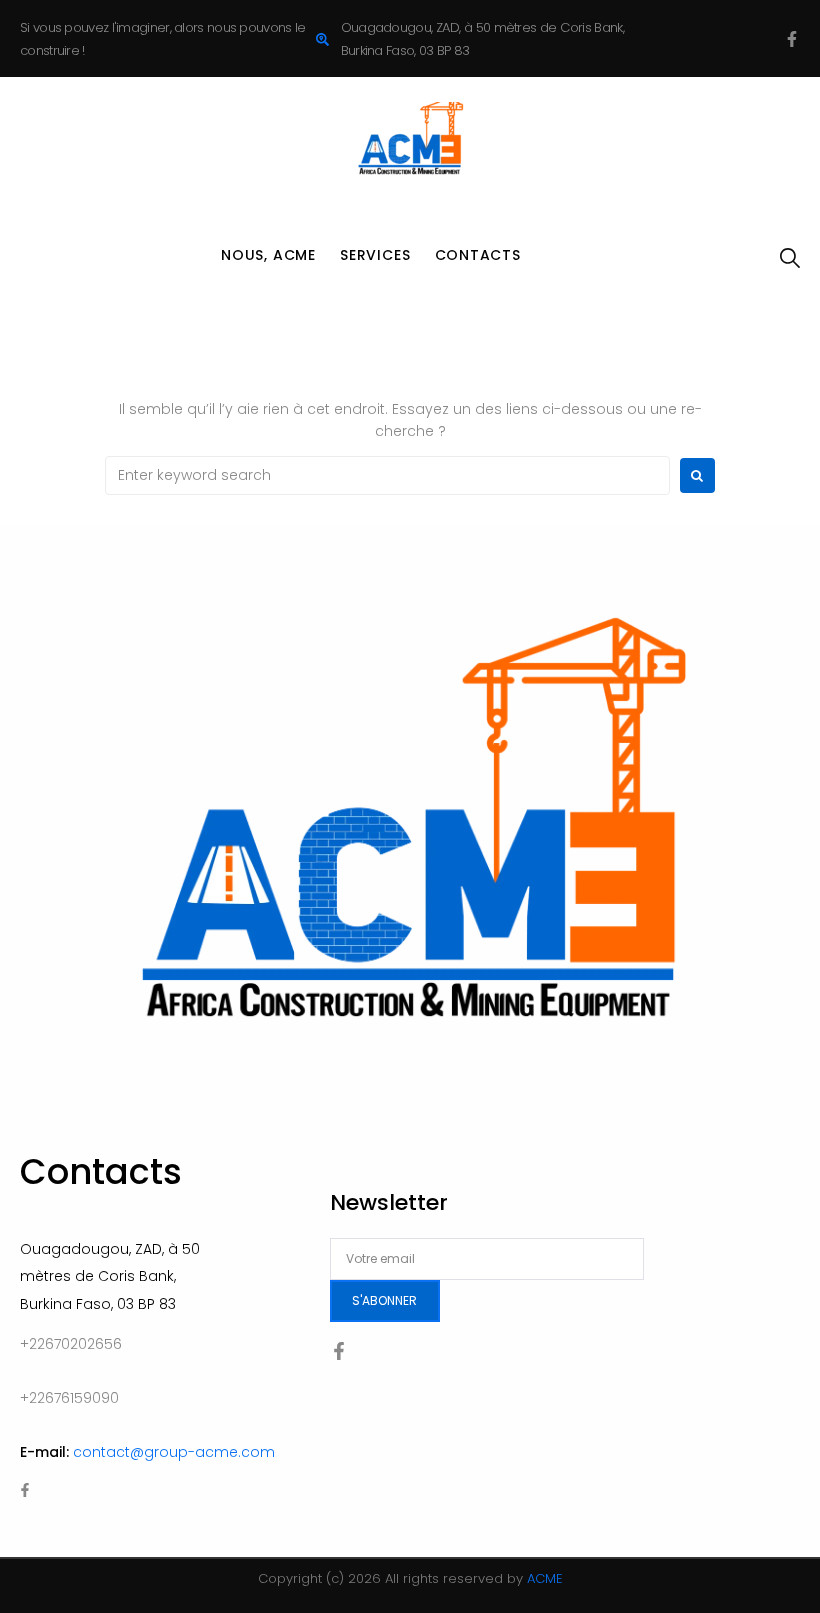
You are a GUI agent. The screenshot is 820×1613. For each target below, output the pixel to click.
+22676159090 (69, 1398)
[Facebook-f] (792, 39)
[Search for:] (387, 475)
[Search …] (790, 259)
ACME (545, 1578)
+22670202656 (71, 1344)
